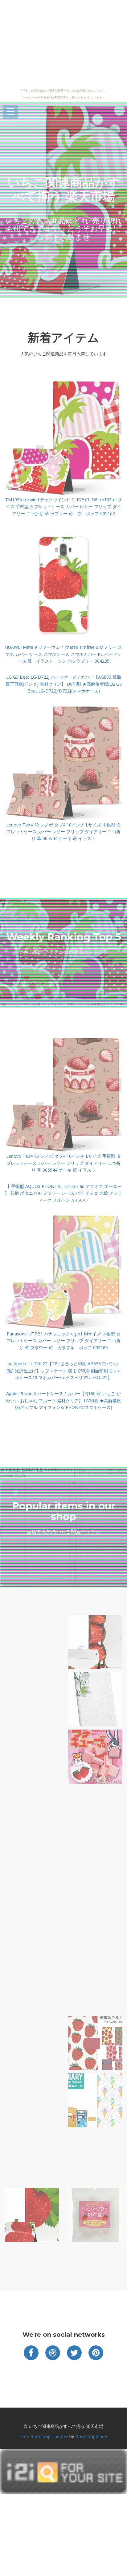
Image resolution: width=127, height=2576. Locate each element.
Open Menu (10, 112)
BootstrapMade (91, 2436)
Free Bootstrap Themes (44, 2436)
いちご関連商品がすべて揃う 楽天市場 (64, 189)
